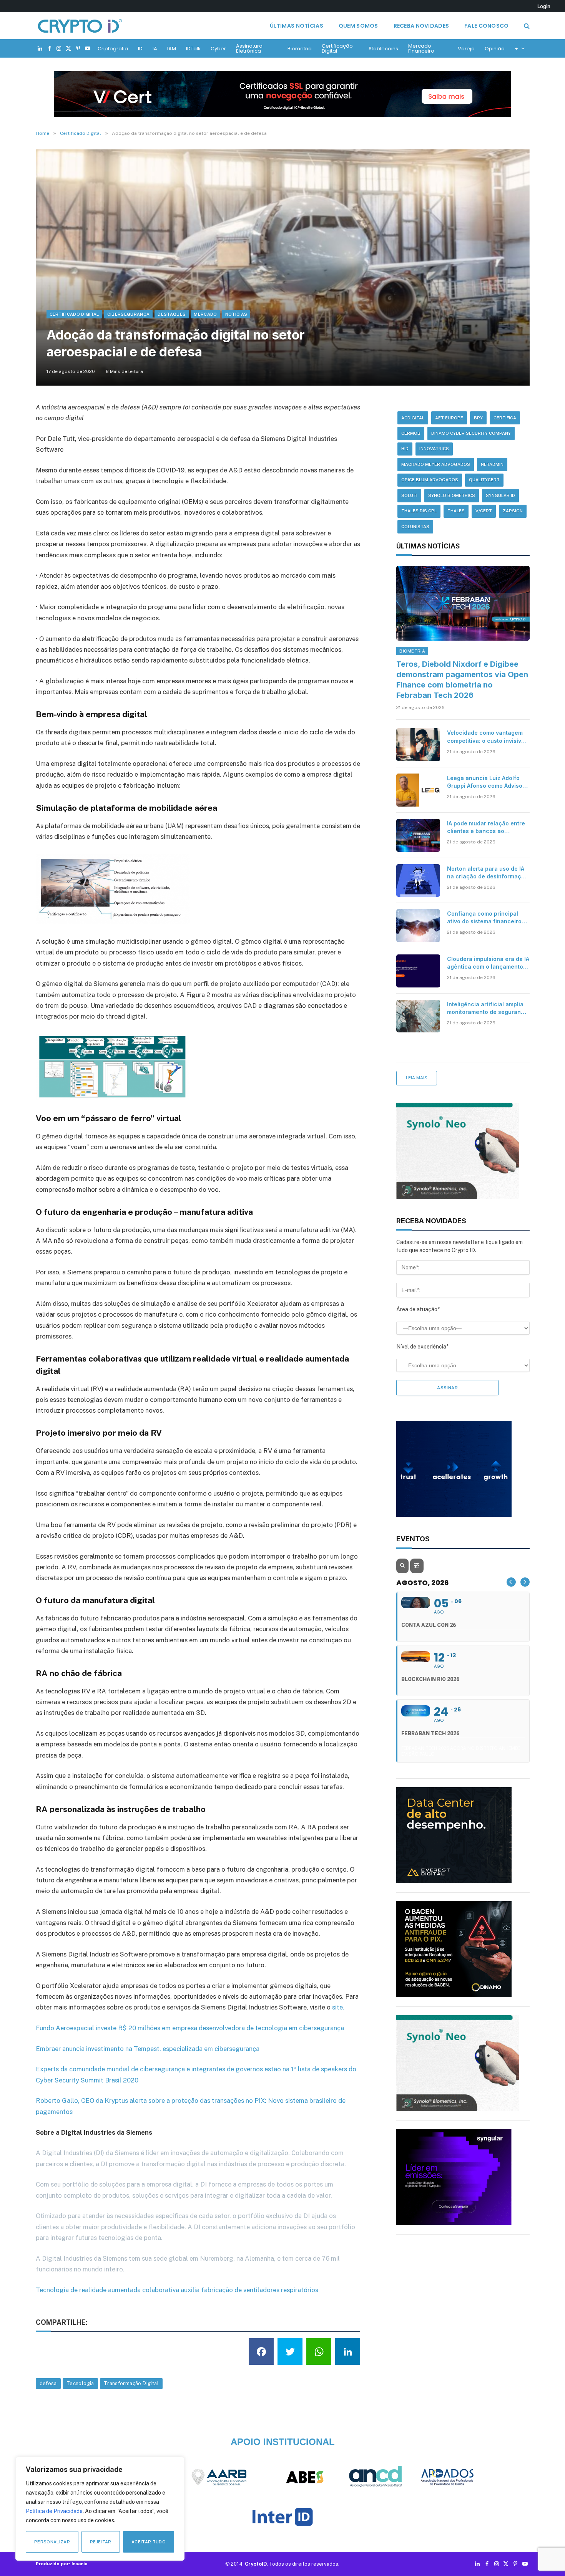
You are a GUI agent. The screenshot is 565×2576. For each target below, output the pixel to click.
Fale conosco (486, 26)
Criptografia (113, 49)
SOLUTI (409, 495)
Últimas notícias (296, 26)
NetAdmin (492, 464)
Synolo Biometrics (452, 495)
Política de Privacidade (54, 2511)
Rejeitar (101, 2542)
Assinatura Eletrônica (249, 48)
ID (140, 49)
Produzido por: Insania (61, 2564)
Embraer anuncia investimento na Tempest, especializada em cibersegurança (148, 2049)
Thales (456, 511)
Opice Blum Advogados (430, 480)
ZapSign (513, 511)
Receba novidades (421, 26)
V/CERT (484, 511)
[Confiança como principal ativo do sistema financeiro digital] (418, 926)
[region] (100, 2509)
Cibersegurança (129, 314)
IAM (172, 49)
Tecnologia (80, 2383)
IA (155, 49)
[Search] (526, 26)
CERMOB (411, 433)
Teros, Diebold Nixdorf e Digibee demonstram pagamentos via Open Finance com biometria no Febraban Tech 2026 (462, 680)
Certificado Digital (74, 314)
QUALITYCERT (484, 480)
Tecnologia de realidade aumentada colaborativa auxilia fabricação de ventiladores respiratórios (177, 2290)
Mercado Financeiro (421, 48)
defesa (48, 2383)
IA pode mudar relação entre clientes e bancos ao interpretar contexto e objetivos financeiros (486, 827)
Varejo (466, 49)
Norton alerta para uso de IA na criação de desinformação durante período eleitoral (488, 873)
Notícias (236, 314)
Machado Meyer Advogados (436, 464)
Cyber (218, 49)
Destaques (172, 314)
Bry (478, 418)
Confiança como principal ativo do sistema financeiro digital (484, 918)
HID (405, 449)
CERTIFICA (505, 418)
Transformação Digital (131, 2383)
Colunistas (415, 527)
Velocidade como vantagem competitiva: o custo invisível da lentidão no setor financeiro (487, 737)
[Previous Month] (511, 1582)
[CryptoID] (80, 26)
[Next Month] (525, 1582)
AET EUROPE (449, 418)
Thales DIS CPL (419, 511)
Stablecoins (383, 49)
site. (338, 2007)
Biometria (300, 49)
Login (544, 6)
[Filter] (417, 1566)
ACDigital (413, 418)
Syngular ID (500, 495)
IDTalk (193, 49)
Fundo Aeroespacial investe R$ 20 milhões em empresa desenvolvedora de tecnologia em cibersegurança (190, 2028)
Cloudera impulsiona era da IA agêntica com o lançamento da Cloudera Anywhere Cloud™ (488, 963)
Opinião (495, 49)
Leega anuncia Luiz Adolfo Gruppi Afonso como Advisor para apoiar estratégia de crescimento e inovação (486, 782)
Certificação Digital (337, 48)
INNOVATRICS (434, 449)
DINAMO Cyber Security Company (471, 433)
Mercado (205, 314)
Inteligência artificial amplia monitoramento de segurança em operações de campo (487, 1008)
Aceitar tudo (149, 2542)
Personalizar (52, 2542)
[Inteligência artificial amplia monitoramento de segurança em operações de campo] (418, 1016)
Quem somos (358, 26)
